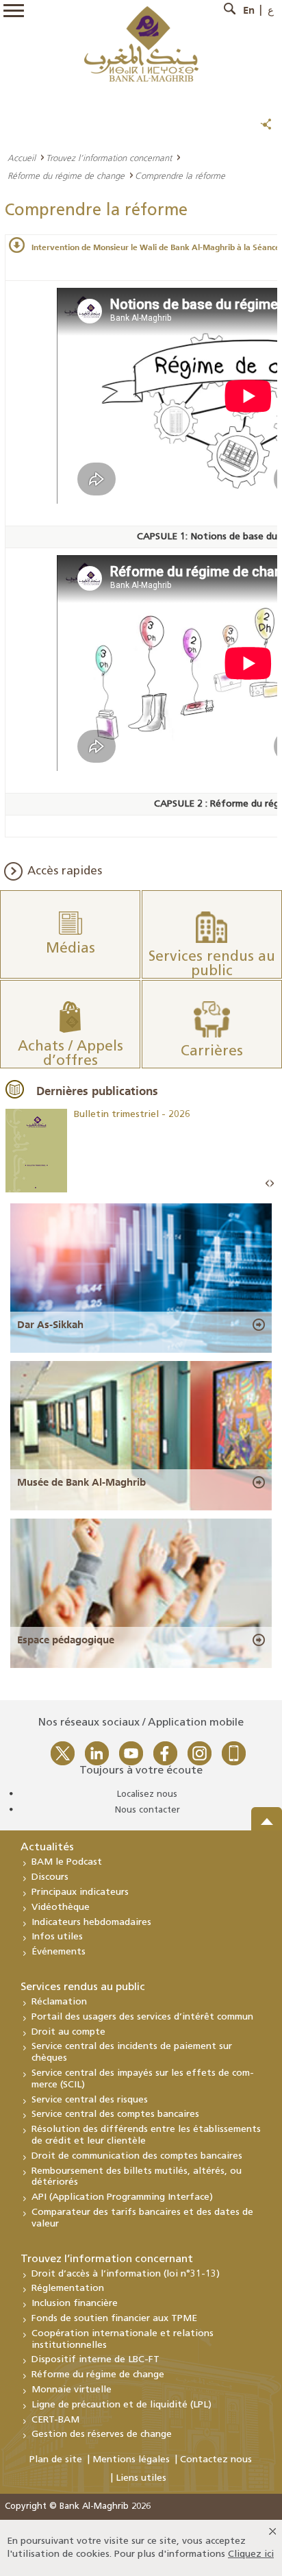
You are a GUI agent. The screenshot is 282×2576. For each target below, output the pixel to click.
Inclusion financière (75, 2304)
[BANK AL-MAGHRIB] (141, 44)
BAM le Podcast (67, 1862)
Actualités (47, 1848)
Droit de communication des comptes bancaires (137, 2156)
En (249, 10)
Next (272, 1184)
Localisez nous (147, 1794)
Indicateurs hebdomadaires (91, 1923)
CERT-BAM (55, 2420)
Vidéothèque (61, 1908)
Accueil (22, 158)
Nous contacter (148, 1810)
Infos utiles (57, 1937)
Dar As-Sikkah (50, 1325)
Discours (50, 1877)
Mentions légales (131, 2460)
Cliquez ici (251, 2554)
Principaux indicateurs (80, 1892)
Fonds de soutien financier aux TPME (114, 2319)
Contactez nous (216, 2460)
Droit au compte (68, 2032)
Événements (59, 1952)
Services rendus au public (83, 1987)
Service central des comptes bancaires (115, 2114)
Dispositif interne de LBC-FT (95, 2360)
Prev (268, 1184)
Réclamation (59, 2002)
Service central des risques (90, 2100)
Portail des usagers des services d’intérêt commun (142, 2017)
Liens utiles (141, 2478)
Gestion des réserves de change (102, 2434)
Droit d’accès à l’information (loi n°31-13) (126, 2274)
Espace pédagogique (66, 1640)
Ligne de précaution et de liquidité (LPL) (121, 2405)
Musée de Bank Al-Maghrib (81, 1482)
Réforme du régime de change (66, 175)
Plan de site (56, 2460)
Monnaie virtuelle (72, 2390)
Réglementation (68, 2289)
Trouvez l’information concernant (109, 158)
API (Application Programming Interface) (122, 2197)
